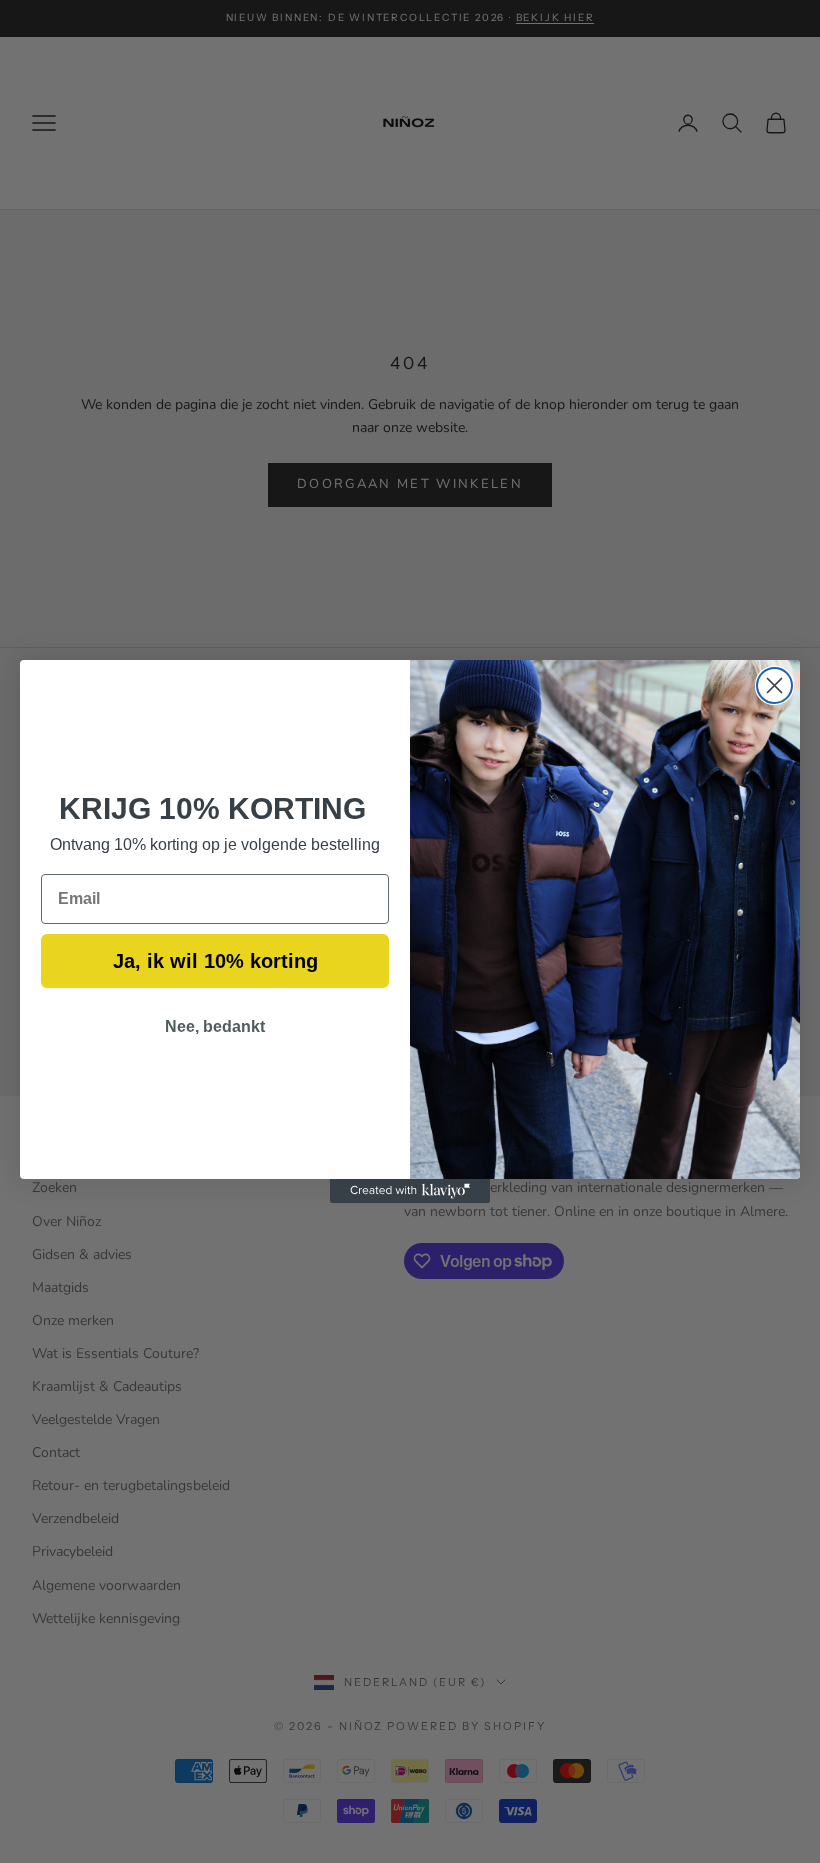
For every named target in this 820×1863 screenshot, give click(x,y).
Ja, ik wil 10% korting (215, 961)
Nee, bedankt (215, 1026)
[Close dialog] (774, 685)
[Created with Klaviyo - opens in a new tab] (410, 1191)
